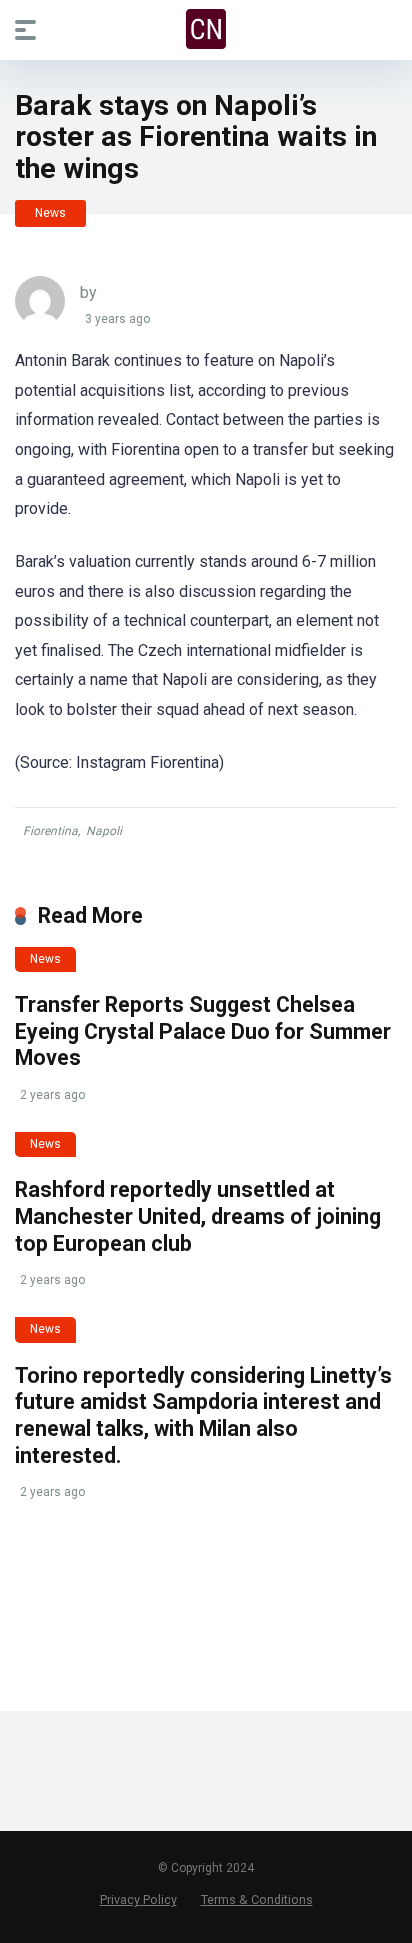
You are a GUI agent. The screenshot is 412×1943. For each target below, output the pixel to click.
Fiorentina (50, 831)
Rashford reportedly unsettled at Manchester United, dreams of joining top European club (198, 1216)
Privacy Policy (138, 1899)
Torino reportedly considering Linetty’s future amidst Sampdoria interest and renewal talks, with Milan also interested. (203, 1415)
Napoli (104, 831)
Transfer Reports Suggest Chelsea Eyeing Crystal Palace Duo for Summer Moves (203, 1031)
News (50, 213)
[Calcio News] (206, 29)
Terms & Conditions (257, 1899)
